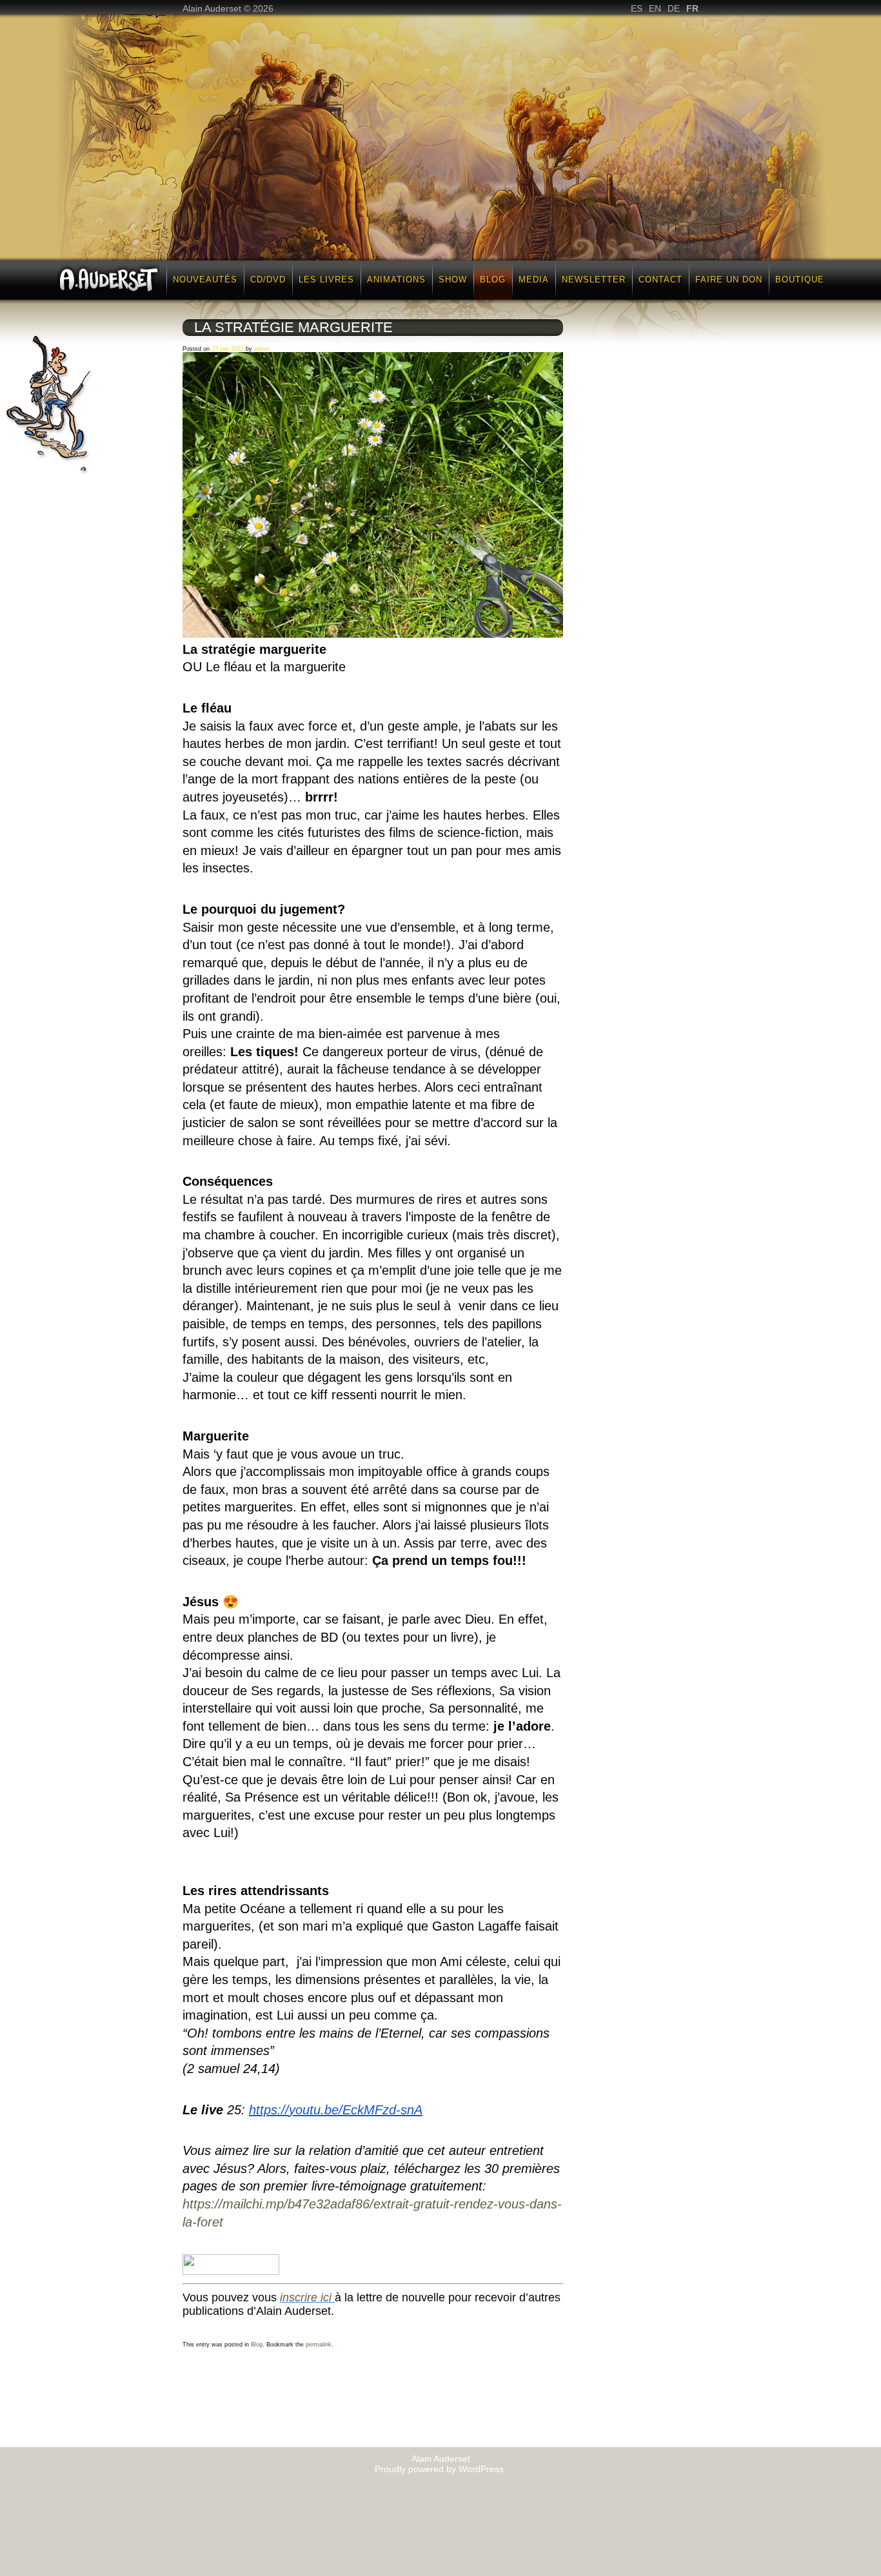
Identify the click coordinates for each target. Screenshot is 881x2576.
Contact (660, 280)
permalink (319, 2345)
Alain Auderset (441, 2459)
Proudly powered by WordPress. (440, 2469)
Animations (396, 280)
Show (453, 280)
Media (534, 280)
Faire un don (729, 280)
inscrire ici (306, 2297)
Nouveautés (205, 280)
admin (262, 349)
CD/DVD (268, 280)
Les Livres (326, 280)
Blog (493, 280)
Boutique (800, 280)
